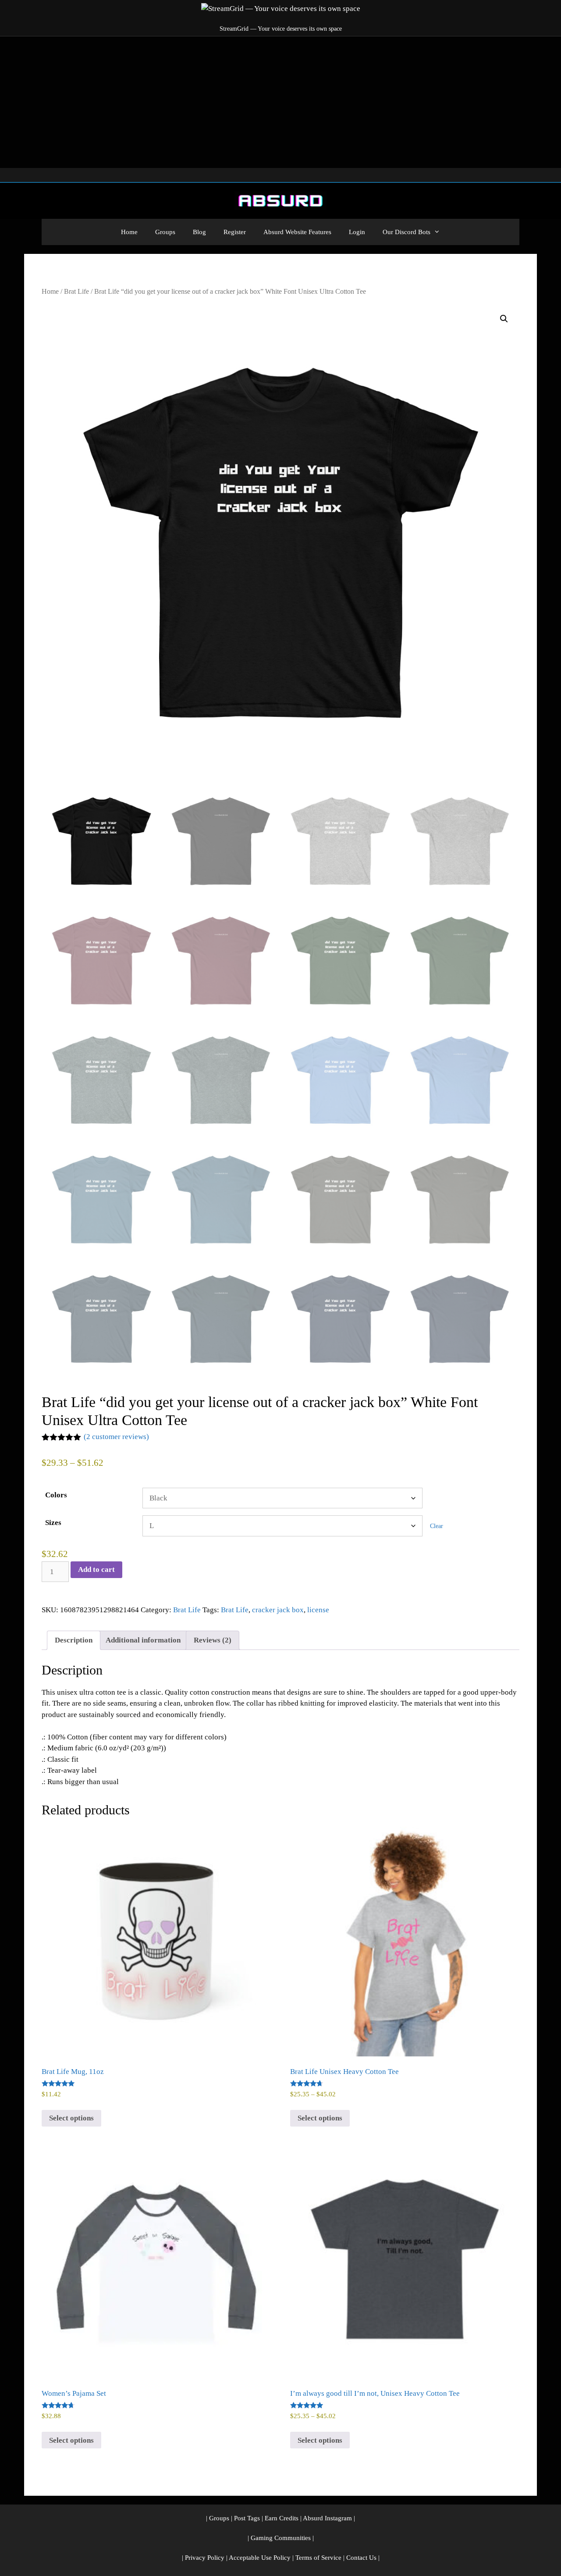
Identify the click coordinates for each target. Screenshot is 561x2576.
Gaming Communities (281, 2538)
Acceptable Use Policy (260, 2558)
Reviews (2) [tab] (213, 1640)
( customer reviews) (116, 1437)
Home (129, 232)
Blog (199, 232)
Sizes (53, 1523)
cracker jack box (278, 1610)
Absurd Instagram (327, 2518)
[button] (504, 319)
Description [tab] (74, 1640)
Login (357, 232)
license (318, 1610)
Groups (165, 232)
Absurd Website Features (297, 232)
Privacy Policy (205, 2558)
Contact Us (361, 2558)
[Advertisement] (280, 102)
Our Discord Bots (407, 232)
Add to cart (96, 1569)
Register (235, 232)
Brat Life (76, 291)
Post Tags (247, 2518)
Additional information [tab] (143, 1640)
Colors (56, 1495)
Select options (71, 2118)
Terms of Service (318, 2558)
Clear (437, 1526)
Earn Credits (282, 2518)
